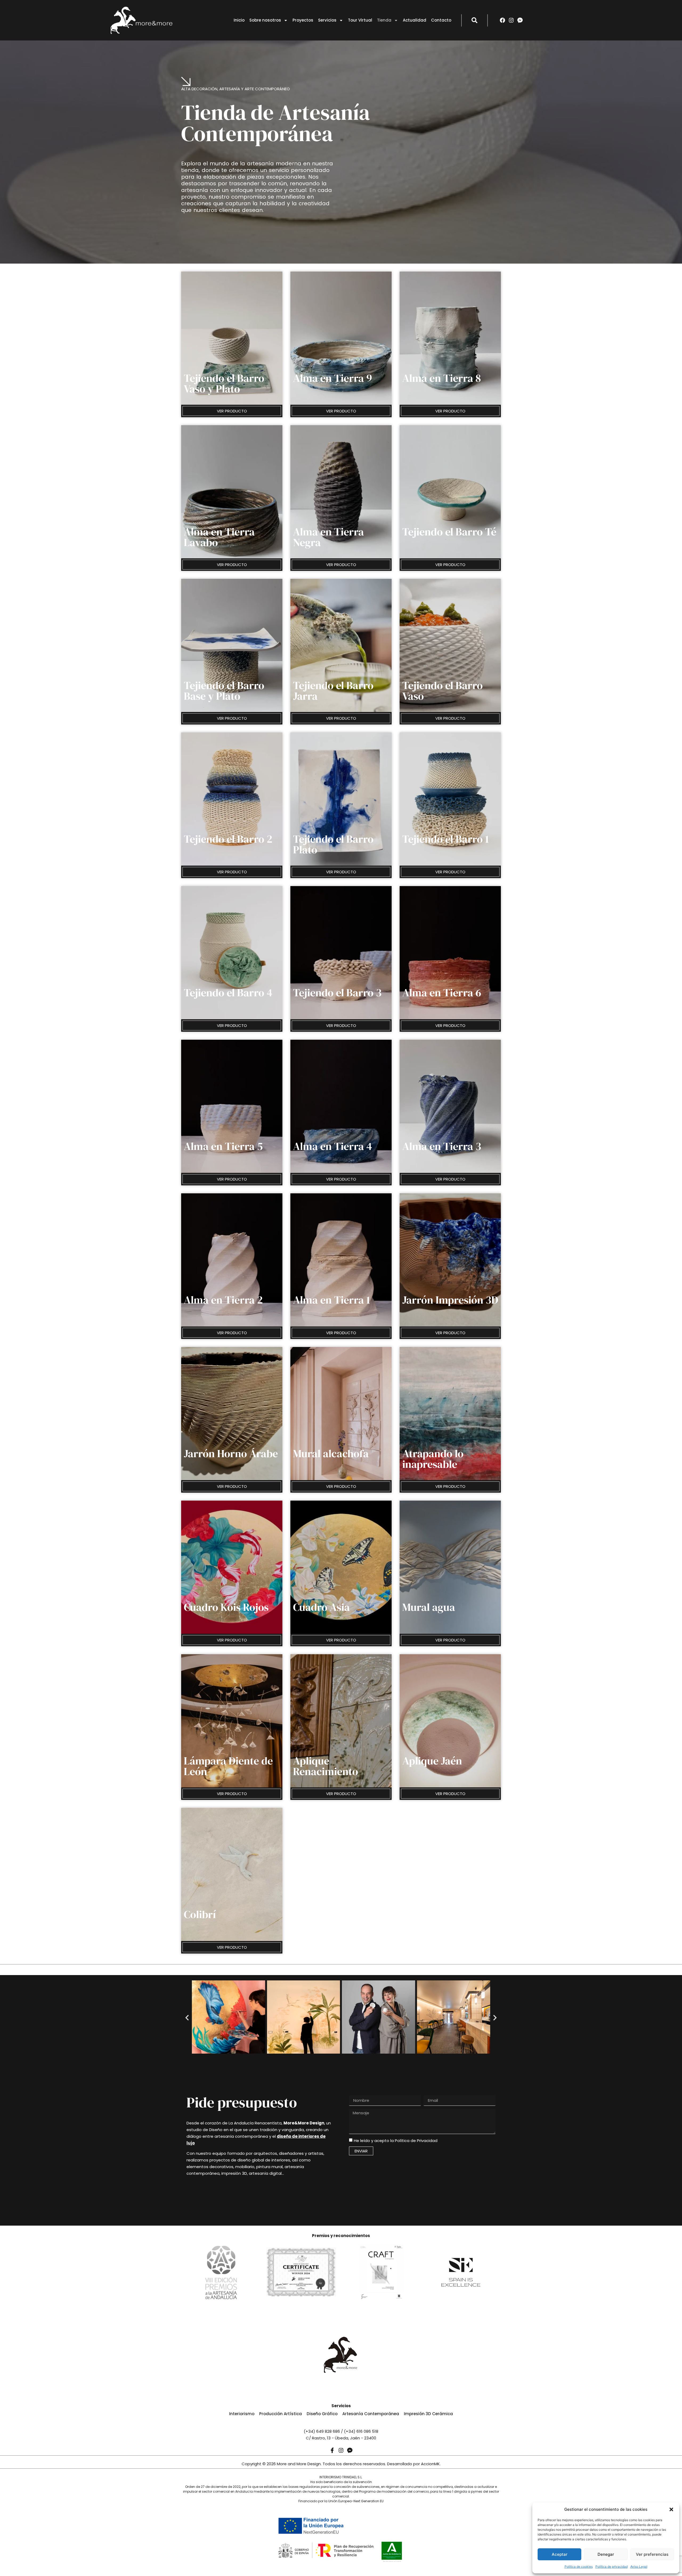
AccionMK (430, 2464)
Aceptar (560, 2554)
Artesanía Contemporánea (371, 2414)
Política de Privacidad (416, 2141)
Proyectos (303, 20)
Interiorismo (242, 2414)
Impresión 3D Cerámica (428, 2414)
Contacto (441, 20)
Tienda (384, 20)
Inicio (239, 20)
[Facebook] (502, 20)
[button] (671, 2509)
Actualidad (415, 20)
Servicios (327, 20)
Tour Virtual (360, 20)
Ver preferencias (652, 2554)
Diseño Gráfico (322, 2414)
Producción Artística (281, 2414)
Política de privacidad (612, 2567)
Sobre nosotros (265, 20)
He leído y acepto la (396, 2141)
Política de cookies (579, 2567)
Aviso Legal (639, 2567)
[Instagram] (511, 20)
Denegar (606, 2554)
